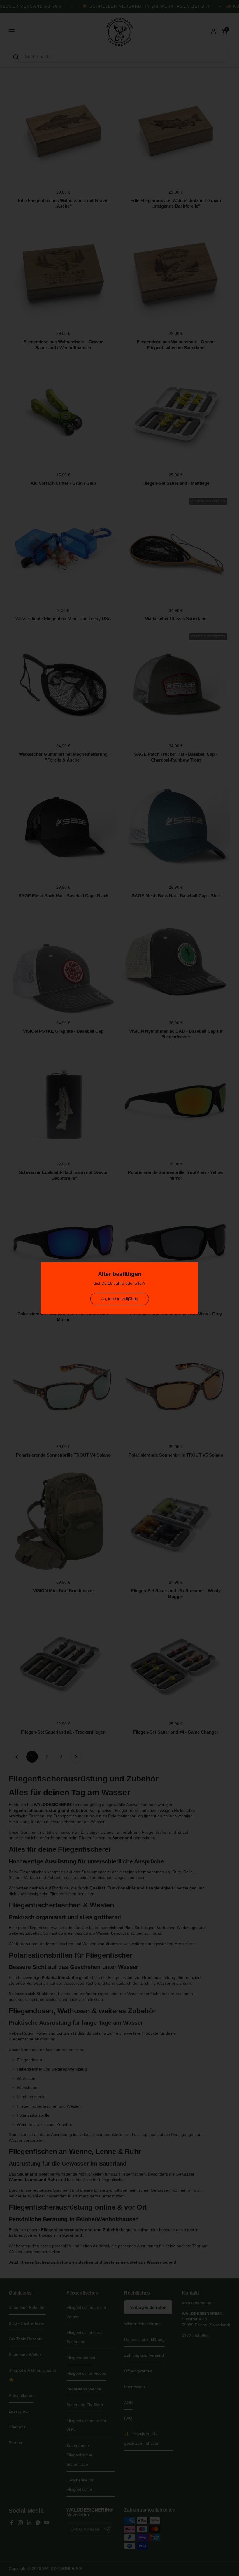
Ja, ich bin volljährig (120, 1299)
